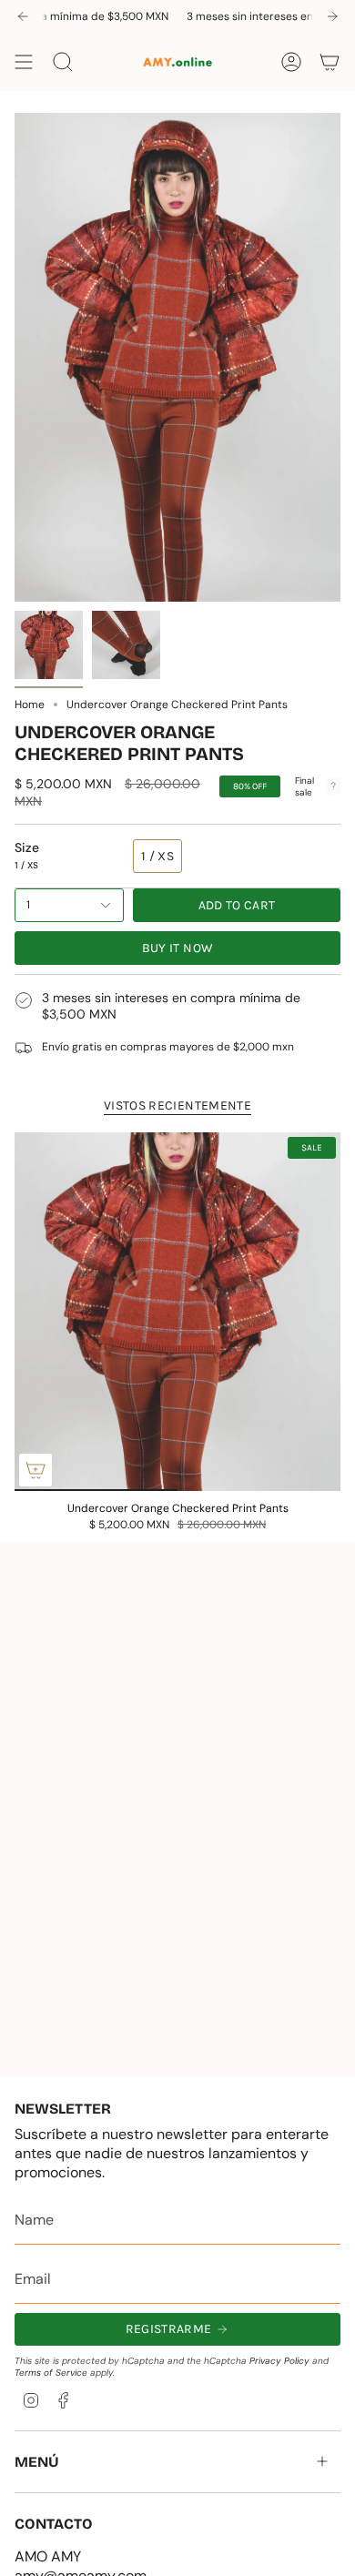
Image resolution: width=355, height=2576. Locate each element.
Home (30, 705)
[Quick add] (35, 1470)
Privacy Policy (279, 2361)
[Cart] (330, 62)
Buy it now (178, 948)
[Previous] (23, 16)
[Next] (332, 16)
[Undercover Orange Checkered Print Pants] (177, 1312)
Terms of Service (51, 2373)
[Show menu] (24, 62)
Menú (37, 2462)
